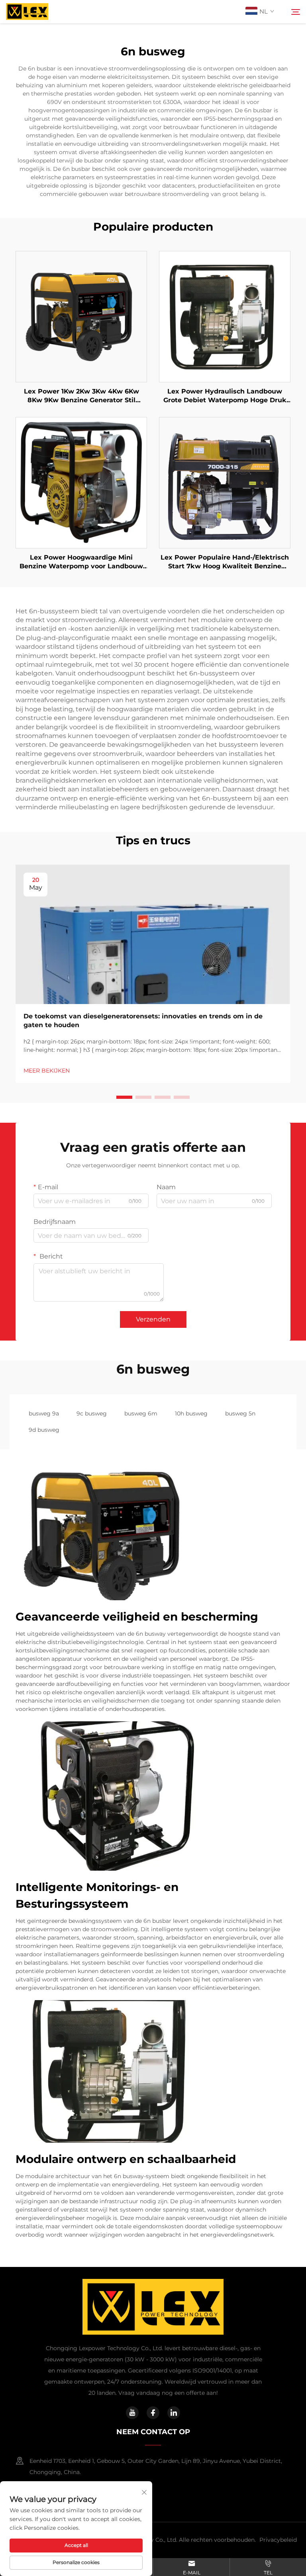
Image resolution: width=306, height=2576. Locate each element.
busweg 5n (240, 1413)
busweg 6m (141, 1413)
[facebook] (153, 2413)
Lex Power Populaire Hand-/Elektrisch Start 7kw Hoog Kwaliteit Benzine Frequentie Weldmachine (225, 562)
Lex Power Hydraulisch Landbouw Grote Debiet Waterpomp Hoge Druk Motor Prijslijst (225, 396)
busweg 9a (44, 1413)
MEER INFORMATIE (81, 316)
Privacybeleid (278, 2540)
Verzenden (153, 1319)
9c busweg (92, 1413)
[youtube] (132, 2413)
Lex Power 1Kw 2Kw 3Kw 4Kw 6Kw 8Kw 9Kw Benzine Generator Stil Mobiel (81, 396)
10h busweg (191, 1413)
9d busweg (44, 1430)
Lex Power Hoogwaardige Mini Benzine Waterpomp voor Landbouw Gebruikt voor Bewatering (81, 562)
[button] (124, 1097)
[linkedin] (174, 2413)
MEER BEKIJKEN (47, 1071)
